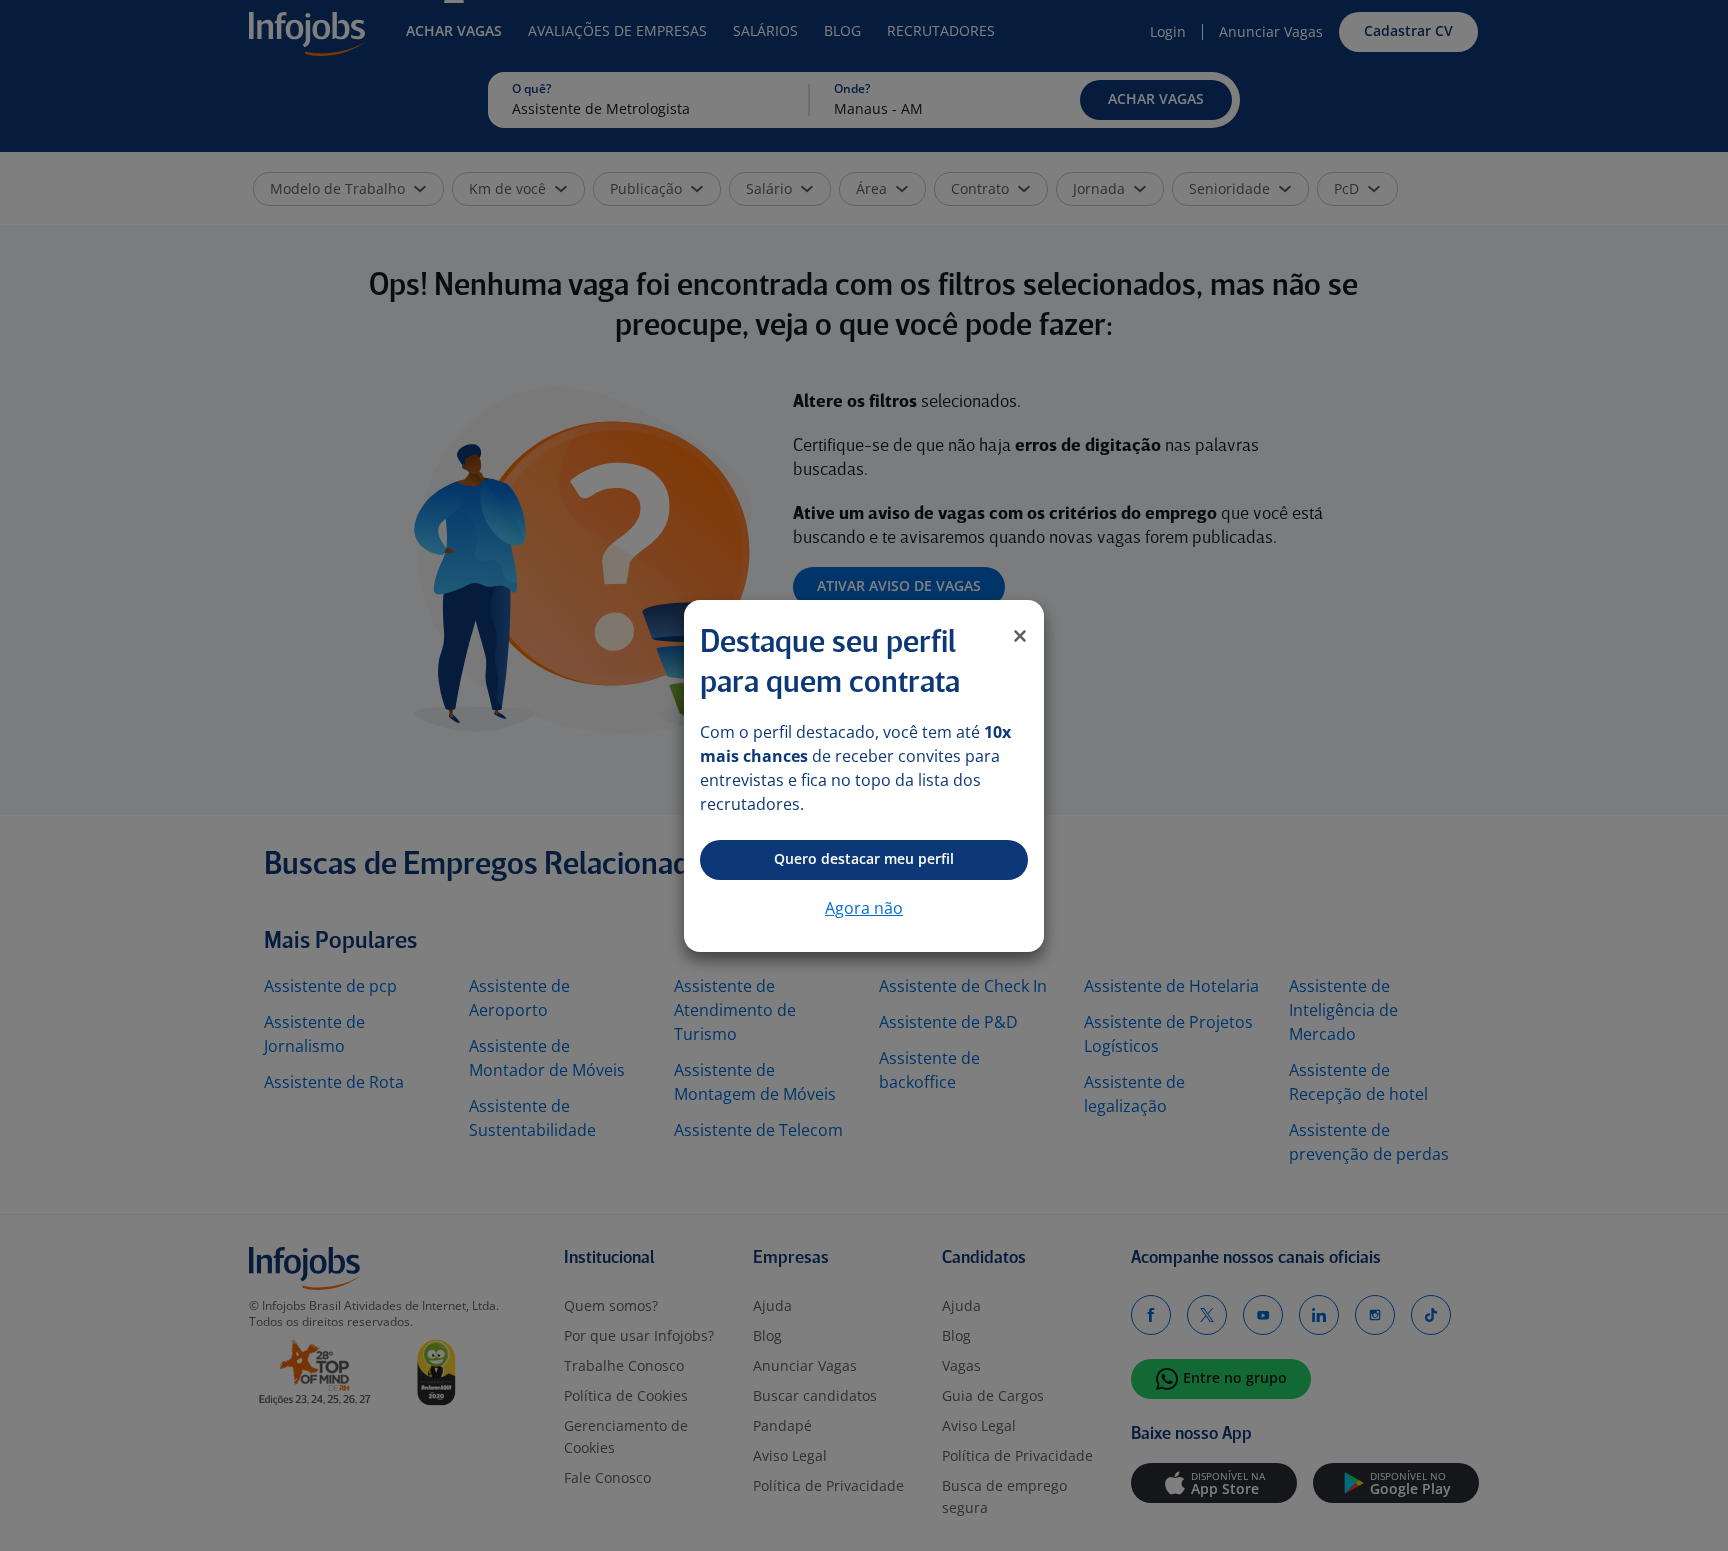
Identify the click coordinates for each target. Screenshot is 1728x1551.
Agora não (864, 908)
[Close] (1020, 636)
